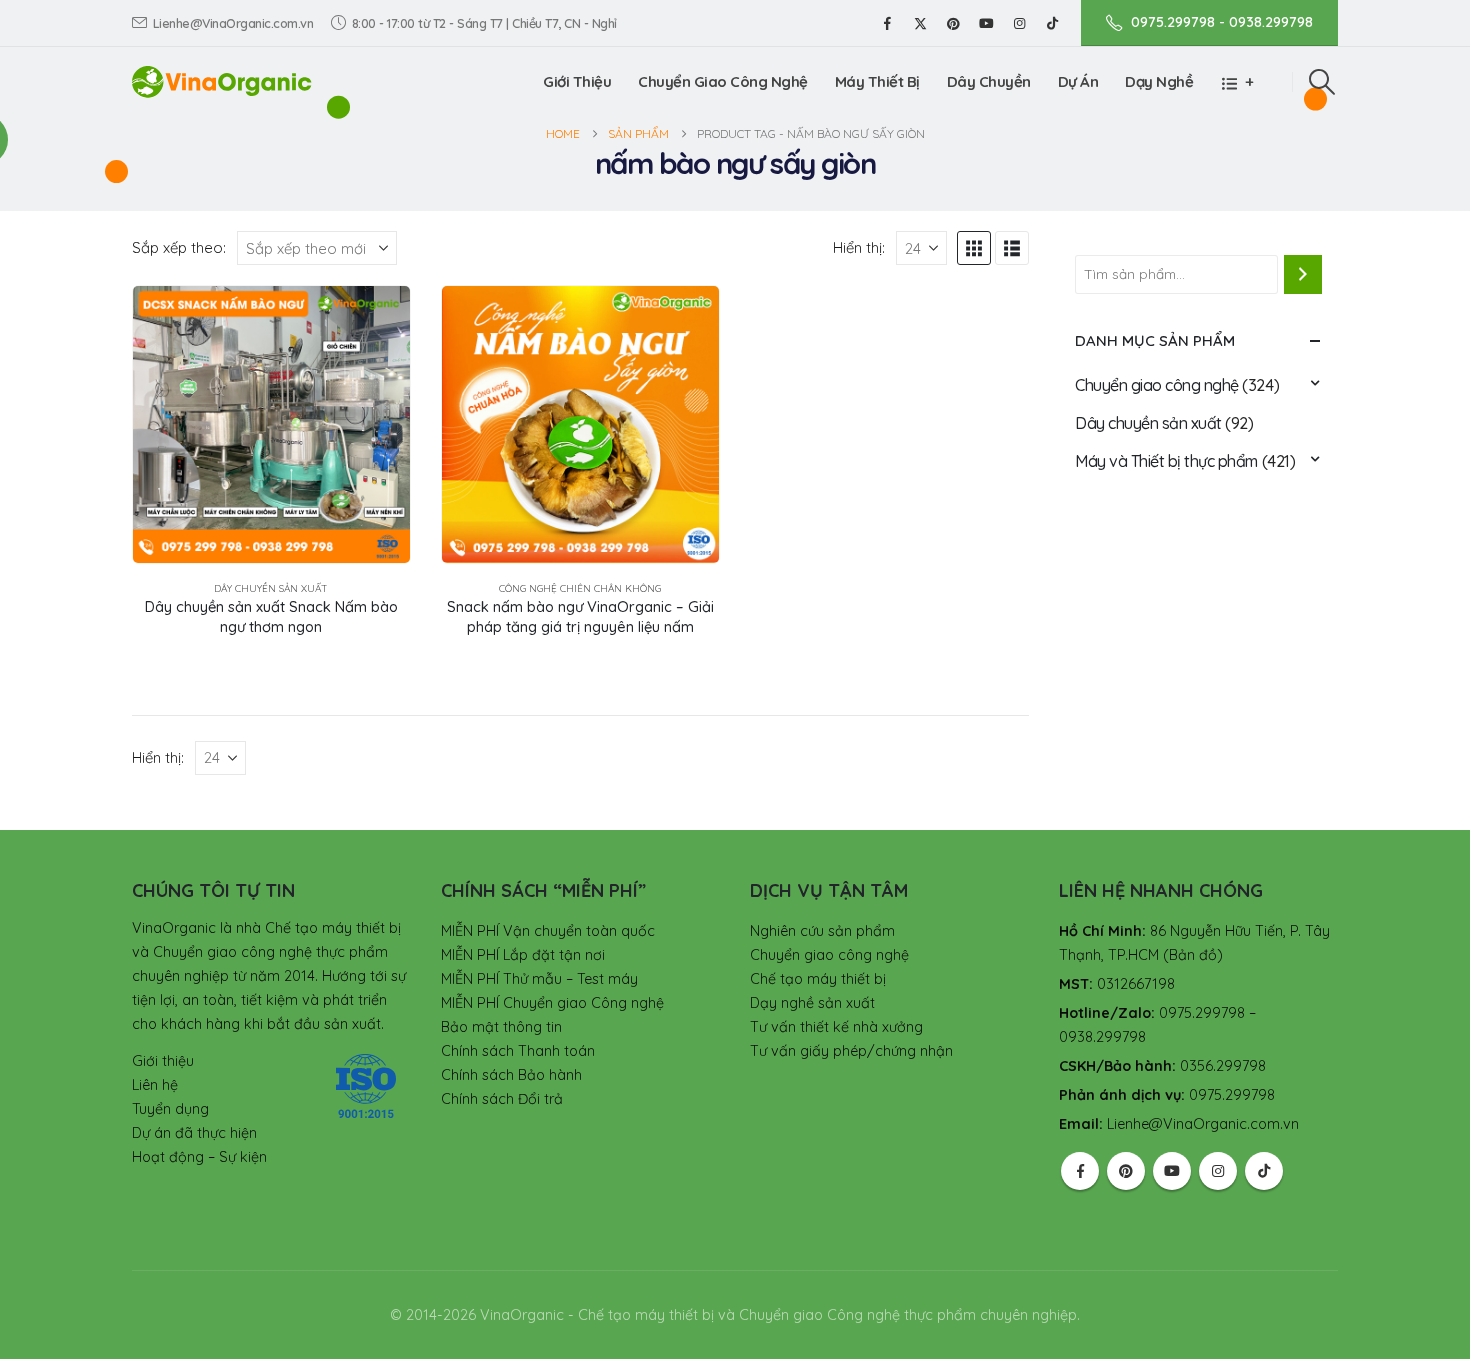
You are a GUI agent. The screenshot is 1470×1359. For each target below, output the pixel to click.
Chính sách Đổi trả (502, 1099)
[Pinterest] (953, 23)
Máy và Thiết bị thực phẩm (1166, 461)
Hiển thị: (859, 247)
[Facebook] (887, 23)
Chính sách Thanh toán (518, 1051)
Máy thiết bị (877, 81)
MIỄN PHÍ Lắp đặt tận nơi (523, 955)
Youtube (1172, 1171)
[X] (920, 23)
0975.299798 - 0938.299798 (1222, 22)
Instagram (1218, 1171)
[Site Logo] (222, 81)
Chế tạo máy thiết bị (818, 979)
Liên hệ (155, 1085)
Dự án (1078, 81)
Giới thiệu (577, 81)
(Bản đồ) (1193, 955)
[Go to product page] (271, 424)
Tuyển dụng (170, 1109)
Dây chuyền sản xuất (271, 588)
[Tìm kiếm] (1303, 274)
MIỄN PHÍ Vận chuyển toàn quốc (548, 931)
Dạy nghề (1159, 81)
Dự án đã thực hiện (194, 1133)
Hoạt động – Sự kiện (199, 1157)
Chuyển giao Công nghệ (723, 81)
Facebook (1080, 1171)
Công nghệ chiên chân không (580, 588)
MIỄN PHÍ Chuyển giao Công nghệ (552, 1003)
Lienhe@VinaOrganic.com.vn (233, 23)
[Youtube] (986, 23)
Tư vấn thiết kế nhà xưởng (836, 1027)
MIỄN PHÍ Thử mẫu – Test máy (539, 979)
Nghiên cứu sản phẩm (822, 931)
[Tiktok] (1052, 23)
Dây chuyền (989, 81)
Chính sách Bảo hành (511, 1075)
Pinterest (1126, 1171)
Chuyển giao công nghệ (1157, 385)
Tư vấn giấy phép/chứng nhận (851, 1051)
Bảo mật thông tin (501, 1027)
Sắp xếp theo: (179, 247)
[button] (1322, 82)
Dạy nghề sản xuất (812, 1003)
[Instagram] (1019, 23)
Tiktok (1264, 1171)
